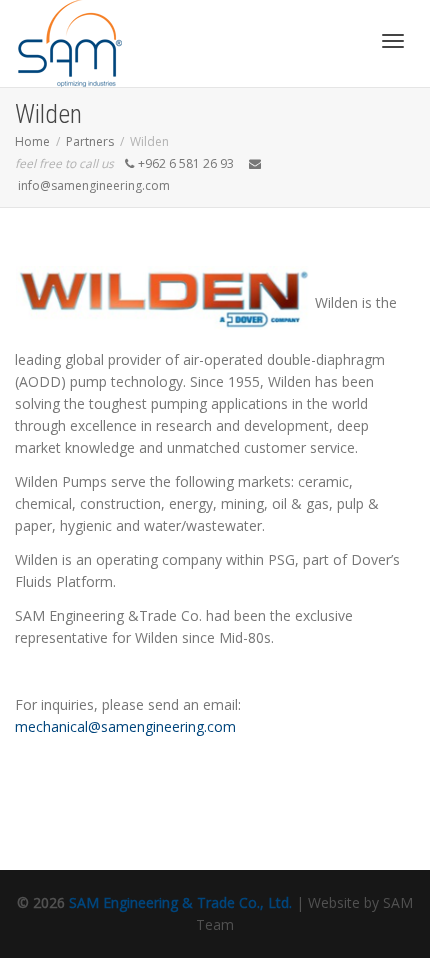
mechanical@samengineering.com (125, 726)
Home (32, 141)
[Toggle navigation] (393, 41)
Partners (90, 141)
